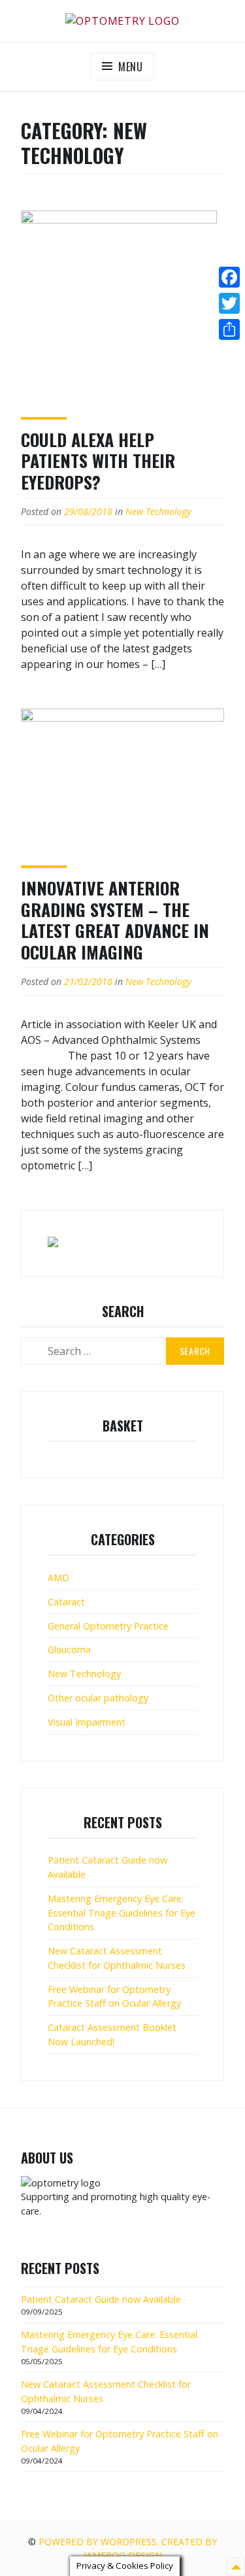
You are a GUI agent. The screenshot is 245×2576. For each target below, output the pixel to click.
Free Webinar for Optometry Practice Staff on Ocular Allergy (114, 1997)
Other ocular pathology (98, 1698)
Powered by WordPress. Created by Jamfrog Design (128, 2549)
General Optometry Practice (108, 1626)
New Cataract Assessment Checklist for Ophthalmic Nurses (117, 1958)
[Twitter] (229, 303)
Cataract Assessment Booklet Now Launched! (112, 2034)
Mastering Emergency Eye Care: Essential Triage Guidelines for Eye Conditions (122, 1913)
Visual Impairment (87, 1722)
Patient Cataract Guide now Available (101, 2299)
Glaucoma (69, 1649)
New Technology (158, 511)
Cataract (66, 1602)
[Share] (229, 329)
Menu (131, 67)
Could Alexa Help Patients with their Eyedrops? (98, 461)
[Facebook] (229, 277)
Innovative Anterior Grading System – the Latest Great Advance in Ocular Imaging (115, 920)
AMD (58, 1578)
